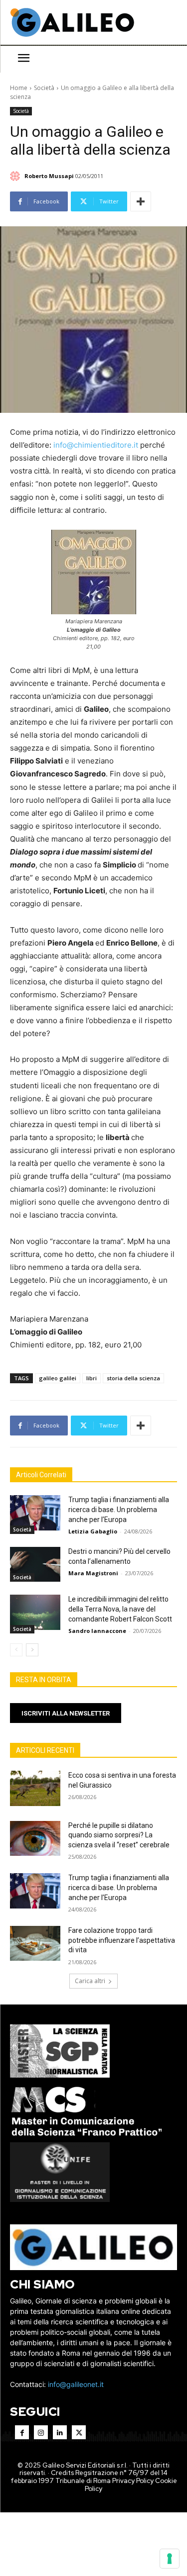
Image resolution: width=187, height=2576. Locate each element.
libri (92, 1378)
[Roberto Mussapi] (16, 176)
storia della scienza (133, 1378)
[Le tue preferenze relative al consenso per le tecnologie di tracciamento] (170, 2559)
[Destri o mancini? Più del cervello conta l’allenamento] (35, 1564)
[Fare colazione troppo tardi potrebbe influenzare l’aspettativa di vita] (35, 1943)
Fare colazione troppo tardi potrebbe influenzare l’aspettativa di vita (122, 1940)
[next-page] (32, 1650)
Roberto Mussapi (49, 176)
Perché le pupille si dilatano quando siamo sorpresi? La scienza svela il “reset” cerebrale (119, 1835)
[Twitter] (79, 2432)
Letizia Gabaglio (93, 1531)
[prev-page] (16, 1650)
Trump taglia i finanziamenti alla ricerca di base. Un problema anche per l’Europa (119, 1509)
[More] (141, 201)
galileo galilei (58, 1378)
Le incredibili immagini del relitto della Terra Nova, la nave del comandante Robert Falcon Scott (120, 1609)
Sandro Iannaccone (97, 1631)
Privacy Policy (133, 2481)
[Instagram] (41, 2432)
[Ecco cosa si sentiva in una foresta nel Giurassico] (35, 1788)
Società (44, 88)
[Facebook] (22, 2432)
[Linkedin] (60, 2432)
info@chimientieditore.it (96, 445)
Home (19, 88)
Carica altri (90, 1981)
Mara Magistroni (93, 1573)
